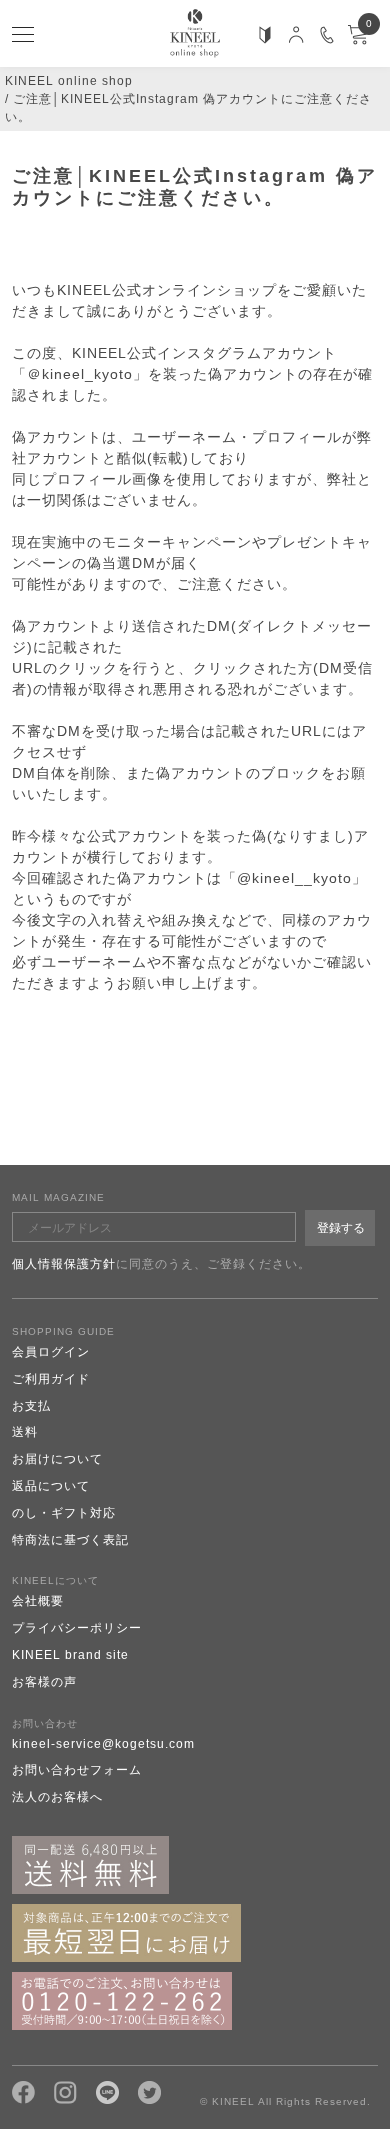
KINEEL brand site (70, 1655)
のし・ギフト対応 (64, 1513)
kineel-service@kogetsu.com (103, 1744)
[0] (358, 41)
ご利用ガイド (51, 1379)
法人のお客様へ (57, 1797)
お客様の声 (44, 1682)
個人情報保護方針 (64, 1264)
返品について (51, 1486)
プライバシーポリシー (77, 1628)
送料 (25, 1432)
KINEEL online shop (69, 81)
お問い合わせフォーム (77, 1770)
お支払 (31, 1406)
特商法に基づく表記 (70, 1540)
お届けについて (57, 1459)
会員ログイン (51, 1352)
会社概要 (38, 1601)
